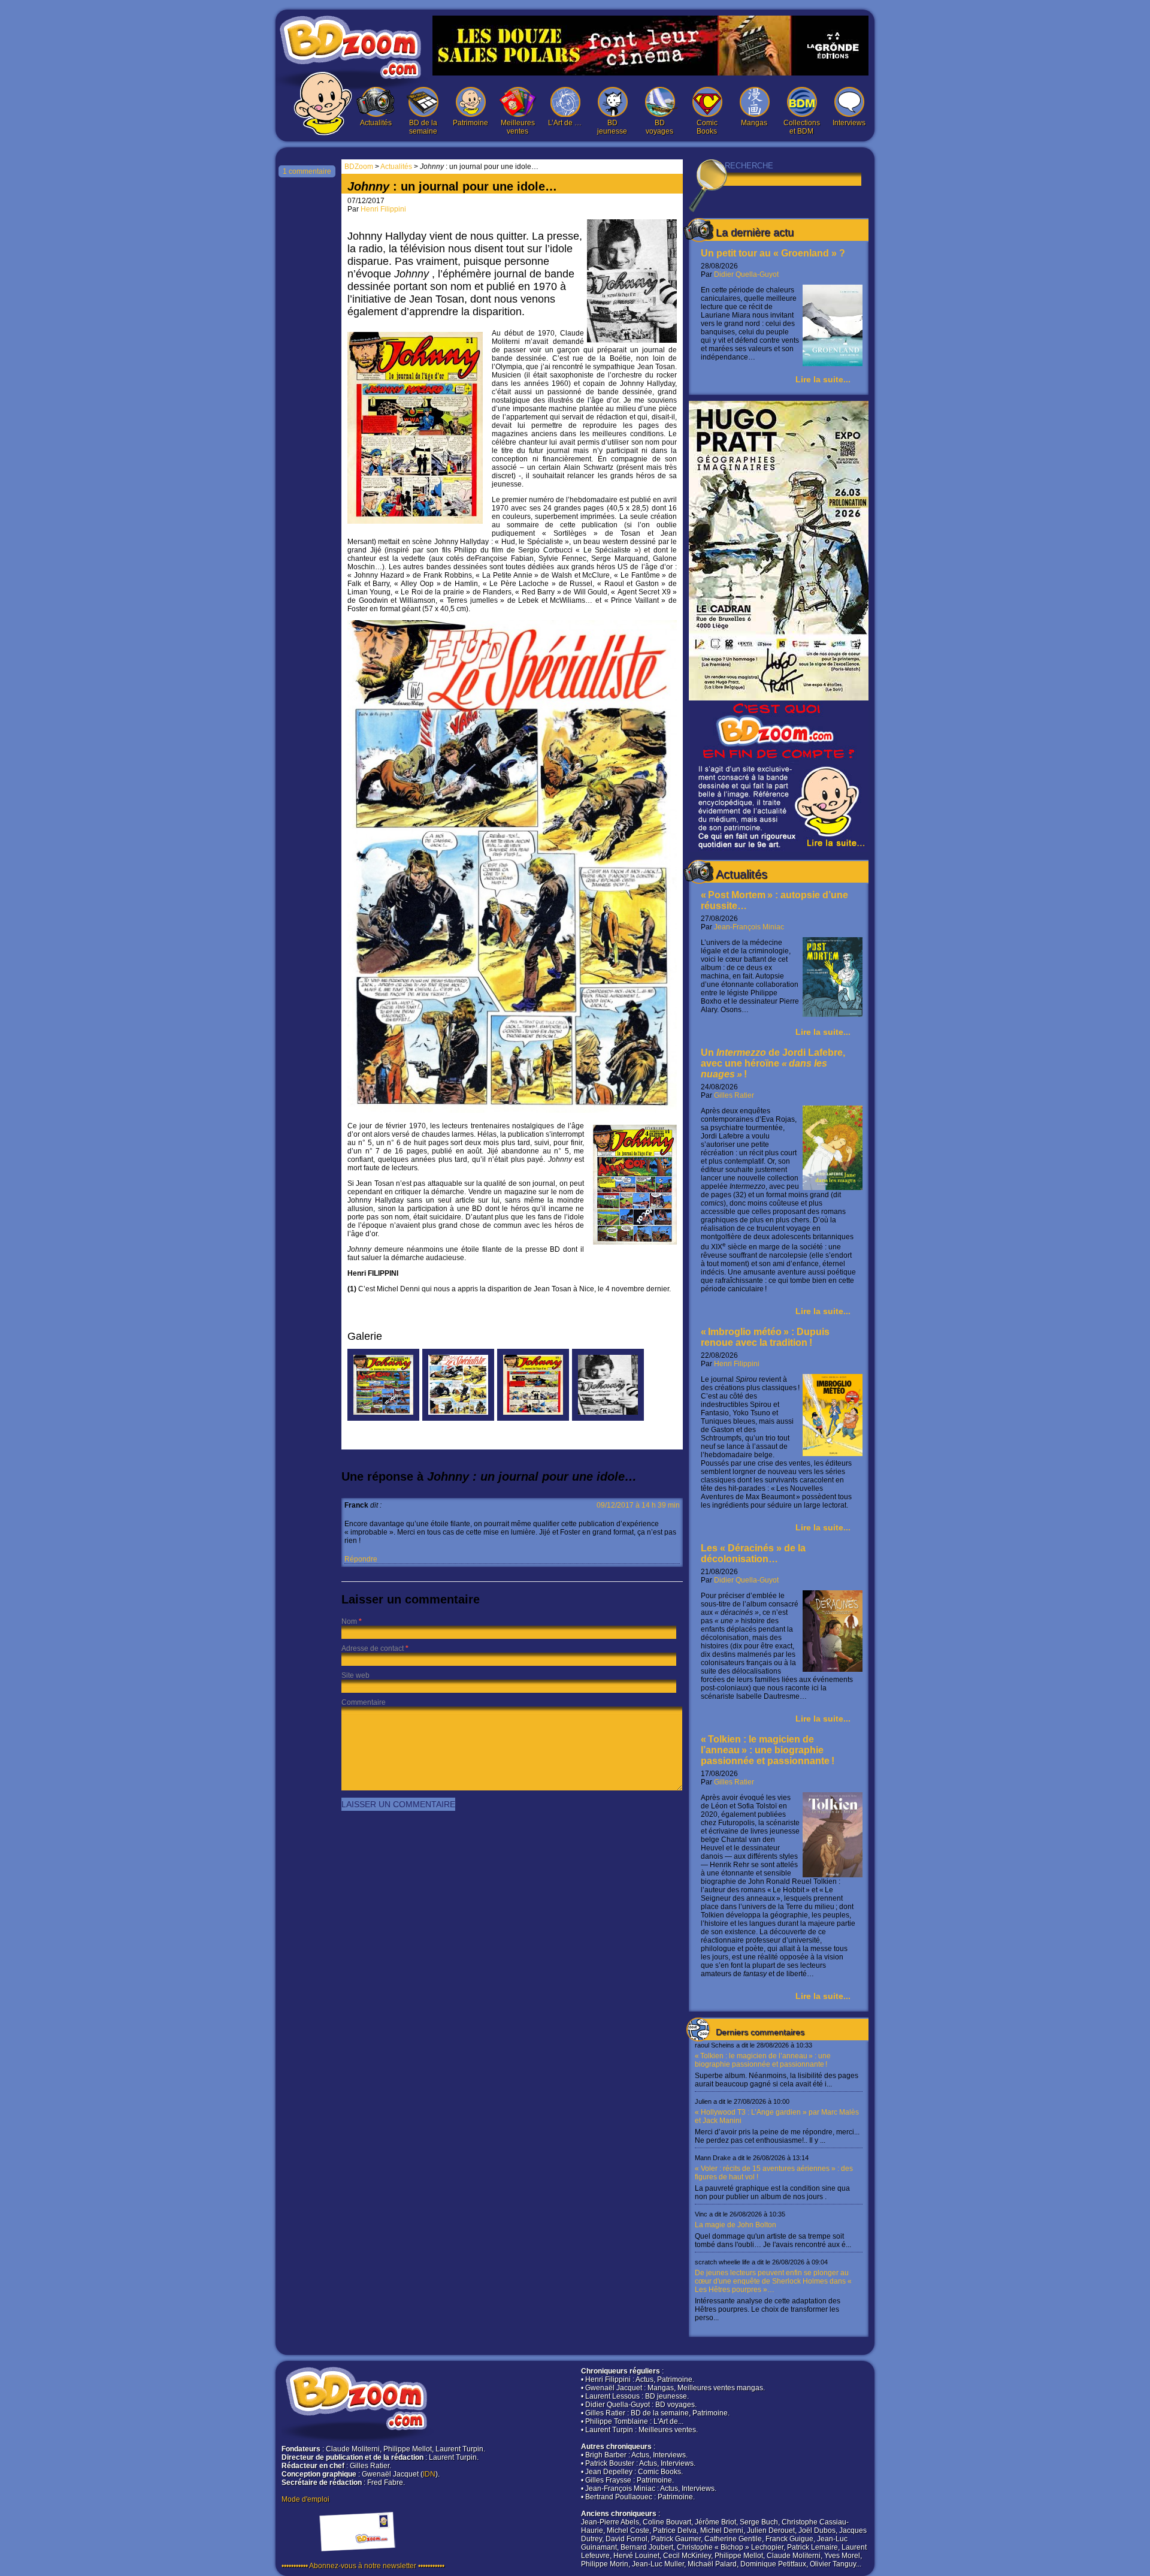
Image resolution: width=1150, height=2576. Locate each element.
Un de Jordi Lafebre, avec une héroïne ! (773, 1063)
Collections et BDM (802, 127)
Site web (355, 1675)
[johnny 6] (383, 1418)
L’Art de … (565, 123)
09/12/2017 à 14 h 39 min (638, 1505)
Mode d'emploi (305, 2499)
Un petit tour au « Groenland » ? (773, 253)
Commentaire (364, 1702)
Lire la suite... (823, 379)
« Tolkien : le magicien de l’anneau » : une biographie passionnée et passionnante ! (768, 1750)
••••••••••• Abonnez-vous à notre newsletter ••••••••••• (363, 2566)
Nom (349, 1621)
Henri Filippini (737, 1364)
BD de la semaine (423, 127)
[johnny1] (533, 1418)
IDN (429, 2474)
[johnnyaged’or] (608, 1418)
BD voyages (659, 127)
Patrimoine (470, 123)
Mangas (754, 123)
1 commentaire (307, 171)
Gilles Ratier (734, 1095)
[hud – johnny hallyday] (458, 1418)
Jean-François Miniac (749, 927)
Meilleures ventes (518, 127)
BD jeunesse (612, 127)
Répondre (361, 1559)
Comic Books (707, 127)
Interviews (849, 123)
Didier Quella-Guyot (746, 274)
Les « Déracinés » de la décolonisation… (753, 1553)
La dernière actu (755, 232)
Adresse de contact (373, 1648)
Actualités (376, 123)
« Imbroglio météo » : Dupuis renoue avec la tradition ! (765, 1337)
